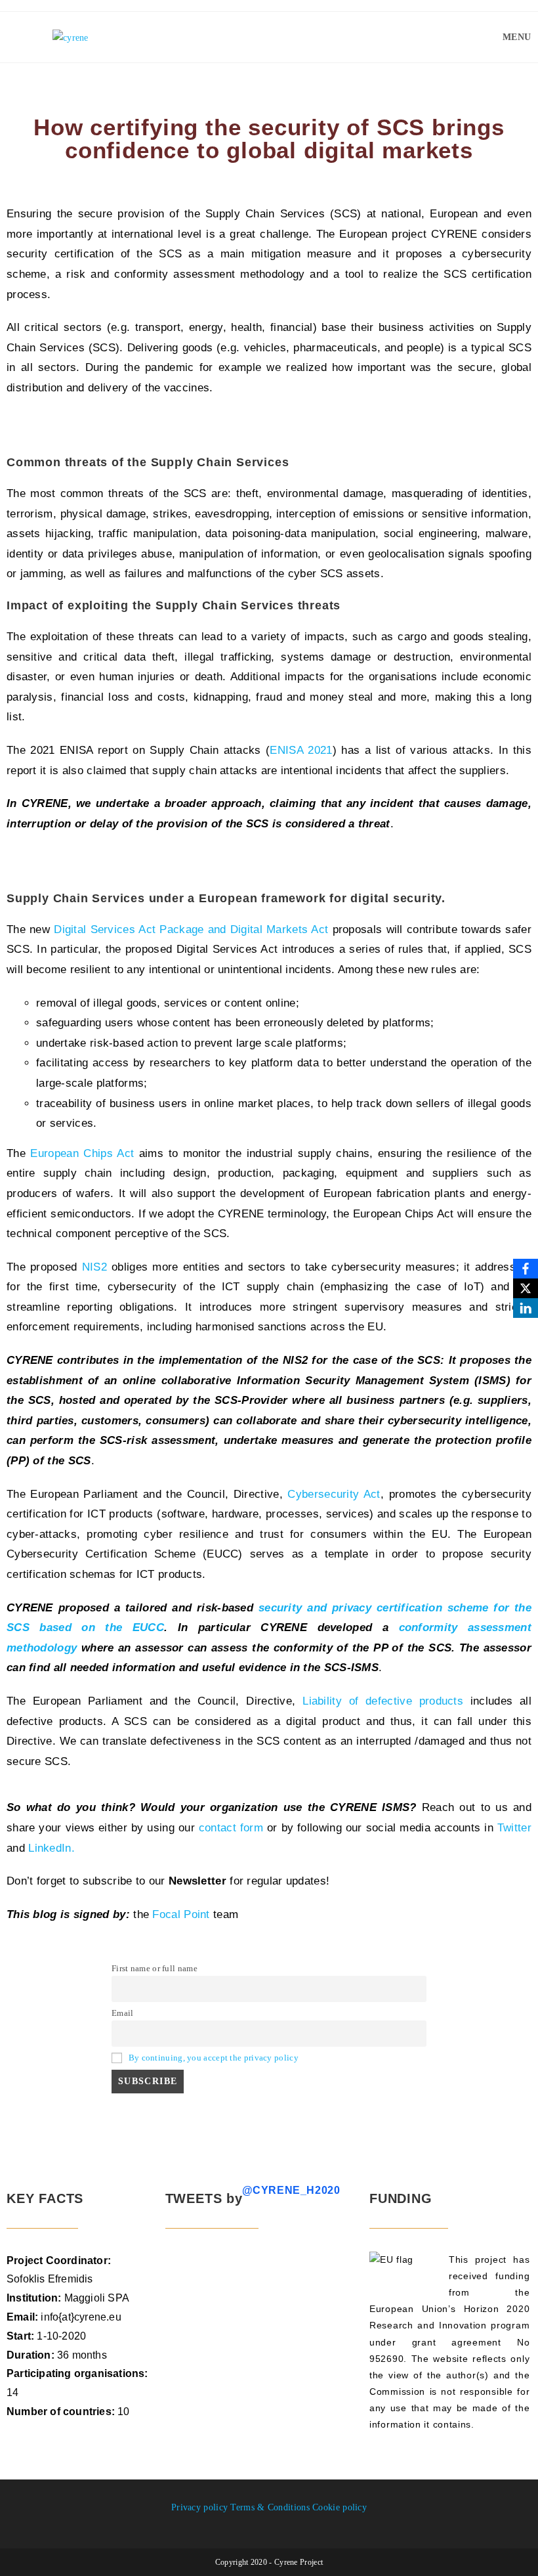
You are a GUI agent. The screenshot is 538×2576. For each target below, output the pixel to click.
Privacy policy (199, 2507)
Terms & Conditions (270, 2507)
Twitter (514, 1828)
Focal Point (181, 1914)
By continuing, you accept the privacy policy (214, 2058)
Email (123, 2013)
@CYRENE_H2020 (291, 2190)
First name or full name (155, 1969)
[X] (526, 1288)
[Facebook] (526, 1269)
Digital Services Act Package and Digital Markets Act (191, 929)
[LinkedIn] (526, 1308)
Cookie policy (340, 2507)
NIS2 (94, 1267)
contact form (231, 1828)
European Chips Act (82, 1153)
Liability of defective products (383, 1701)
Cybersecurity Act (334, 1494)
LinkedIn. (52, 1848)
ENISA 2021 (301, 750)
